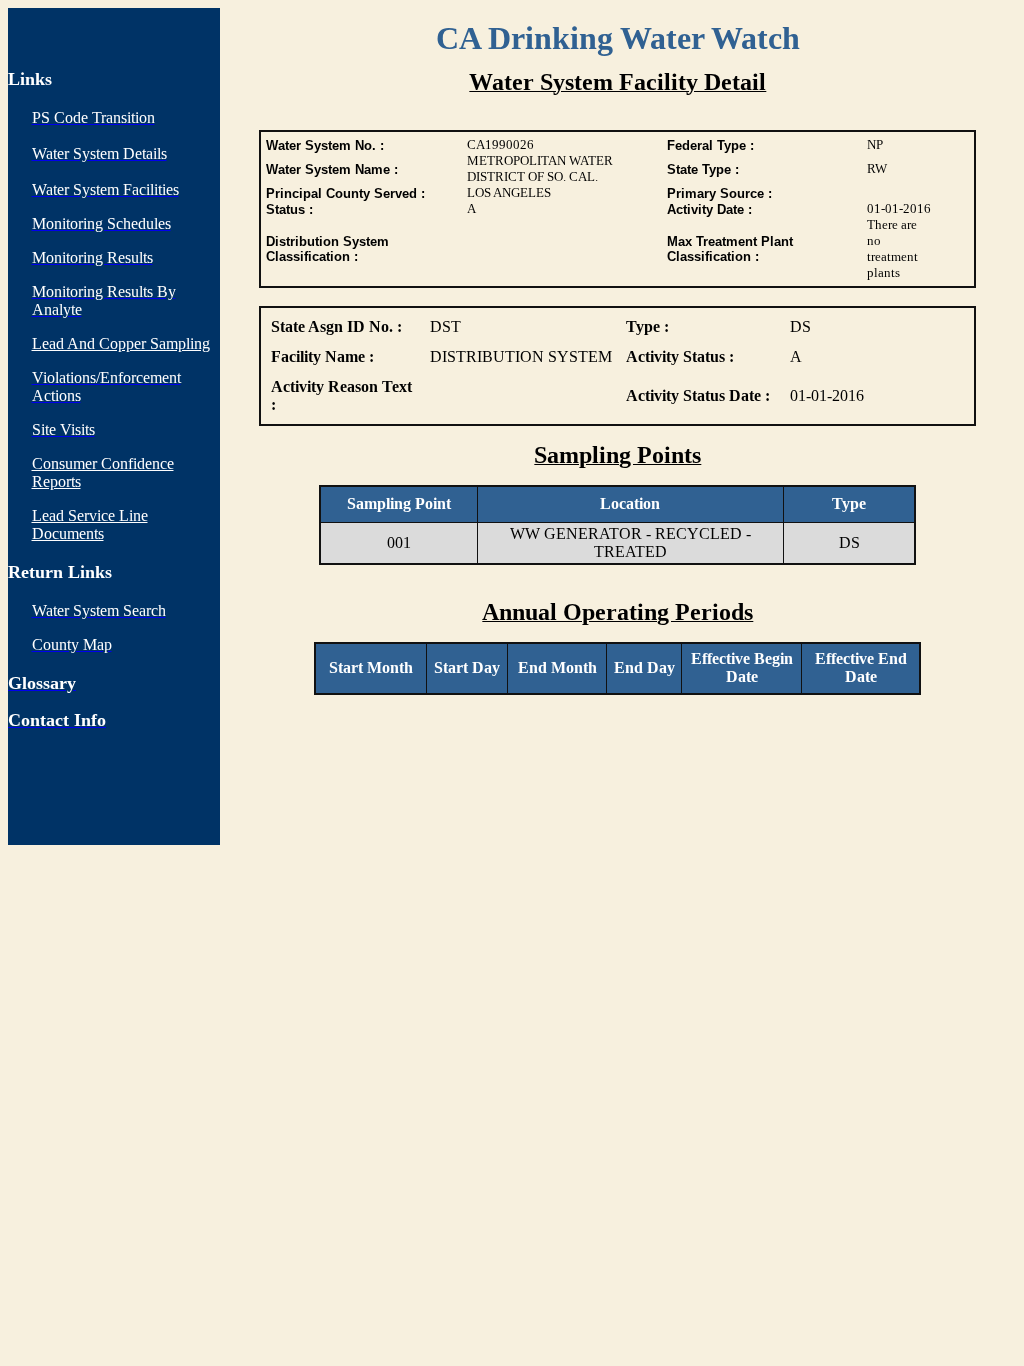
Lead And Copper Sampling (121, 343)
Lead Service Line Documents (90, 524)
